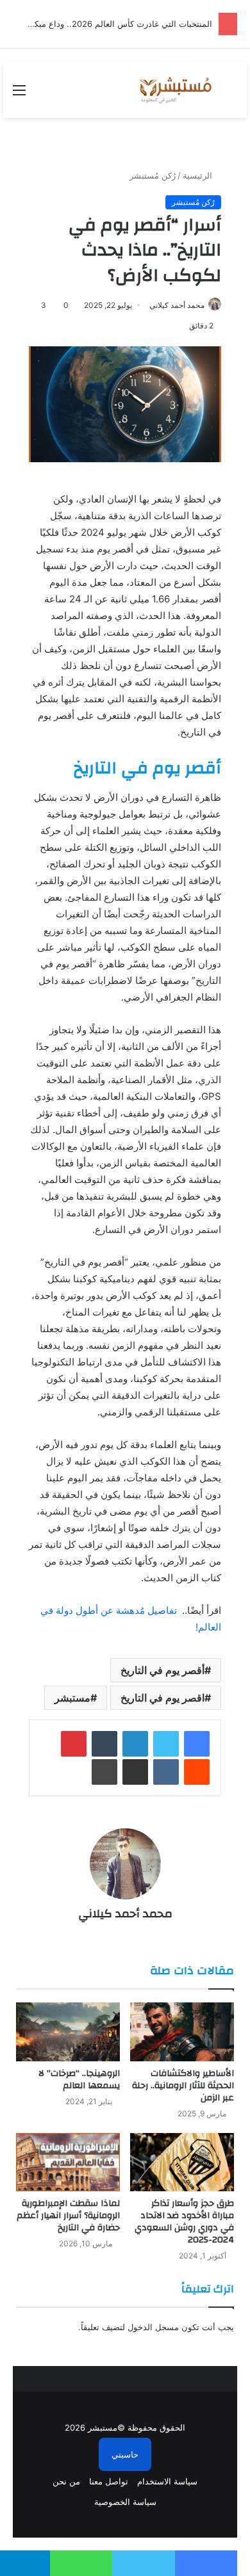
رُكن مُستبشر (153, 175)
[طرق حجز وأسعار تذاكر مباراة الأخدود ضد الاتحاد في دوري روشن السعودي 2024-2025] (182, 2162)
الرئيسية (199, 175)
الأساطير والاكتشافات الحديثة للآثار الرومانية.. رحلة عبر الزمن (183, 2086)
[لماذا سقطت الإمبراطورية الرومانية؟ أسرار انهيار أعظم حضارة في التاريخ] (68, 2162)
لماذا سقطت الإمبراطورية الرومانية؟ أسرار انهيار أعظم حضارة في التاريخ (68, 2216)
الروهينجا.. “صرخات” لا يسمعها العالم (79, 2080)
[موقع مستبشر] (174, 90)
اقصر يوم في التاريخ (162, 1698)
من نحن (66, 2481)
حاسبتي (125, 2454)
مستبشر (72, 1698)
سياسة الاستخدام (167, 2481)
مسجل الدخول (153, 2327)
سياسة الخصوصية (125, 2502)
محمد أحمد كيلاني (177, 305)
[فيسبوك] (197, 1744)
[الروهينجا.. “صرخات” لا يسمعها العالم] (68, 2032)
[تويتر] (166, 1744)
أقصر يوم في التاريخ (162, 1670)
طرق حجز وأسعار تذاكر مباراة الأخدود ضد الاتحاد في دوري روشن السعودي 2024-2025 (184, 2222)
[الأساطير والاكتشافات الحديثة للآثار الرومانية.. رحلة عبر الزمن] (182, 2032)
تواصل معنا (109, 2481)
